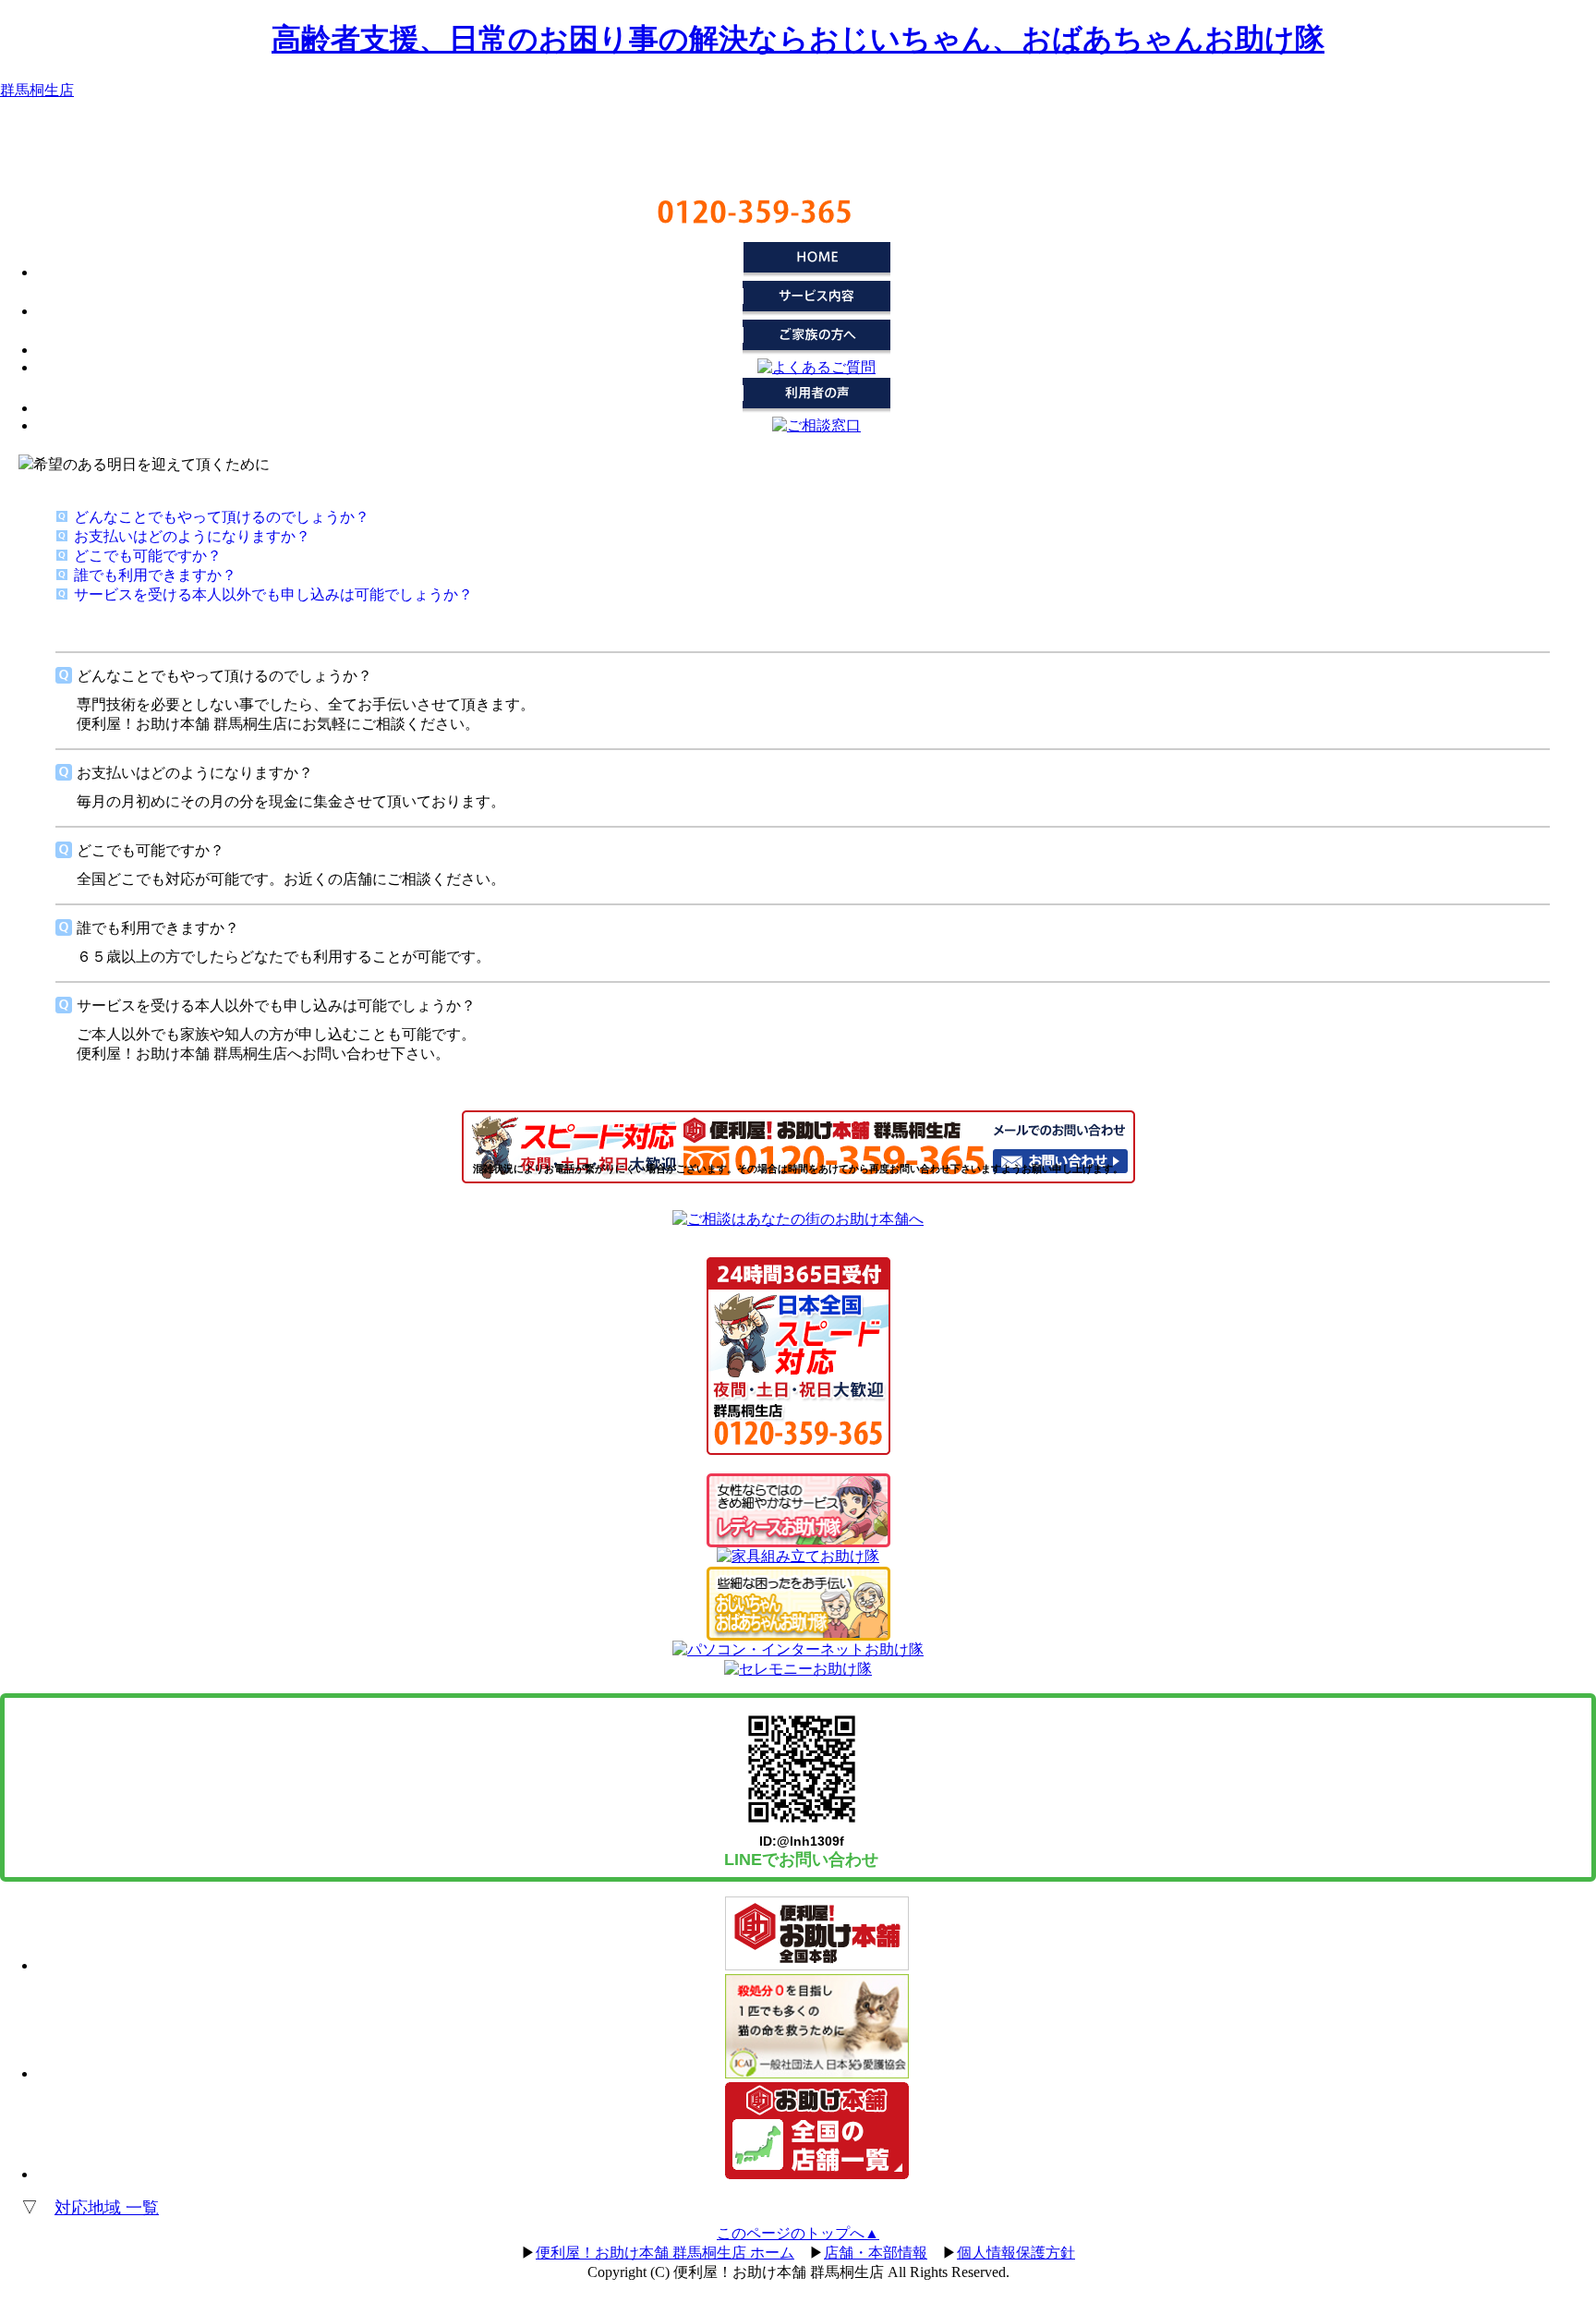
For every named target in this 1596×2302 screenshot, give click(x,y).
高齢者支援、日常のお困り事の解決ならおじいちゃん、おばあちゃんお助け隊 (798, 39)
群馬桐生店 (37, 90)
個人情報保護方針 (1016, 2253)
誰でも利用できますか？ (155, 575)
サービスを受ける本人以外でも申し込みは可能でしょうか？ (273, 594)
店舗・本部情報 (876, 2253)
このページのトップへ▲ (798, 2233)
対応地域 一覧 (107, 2208)
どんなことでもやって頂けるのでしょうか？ (222, 517)
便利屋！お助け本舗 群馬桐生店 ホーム (665, 2253)
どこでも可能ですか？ (148, 556)
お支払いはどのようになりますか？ (192, 536)
